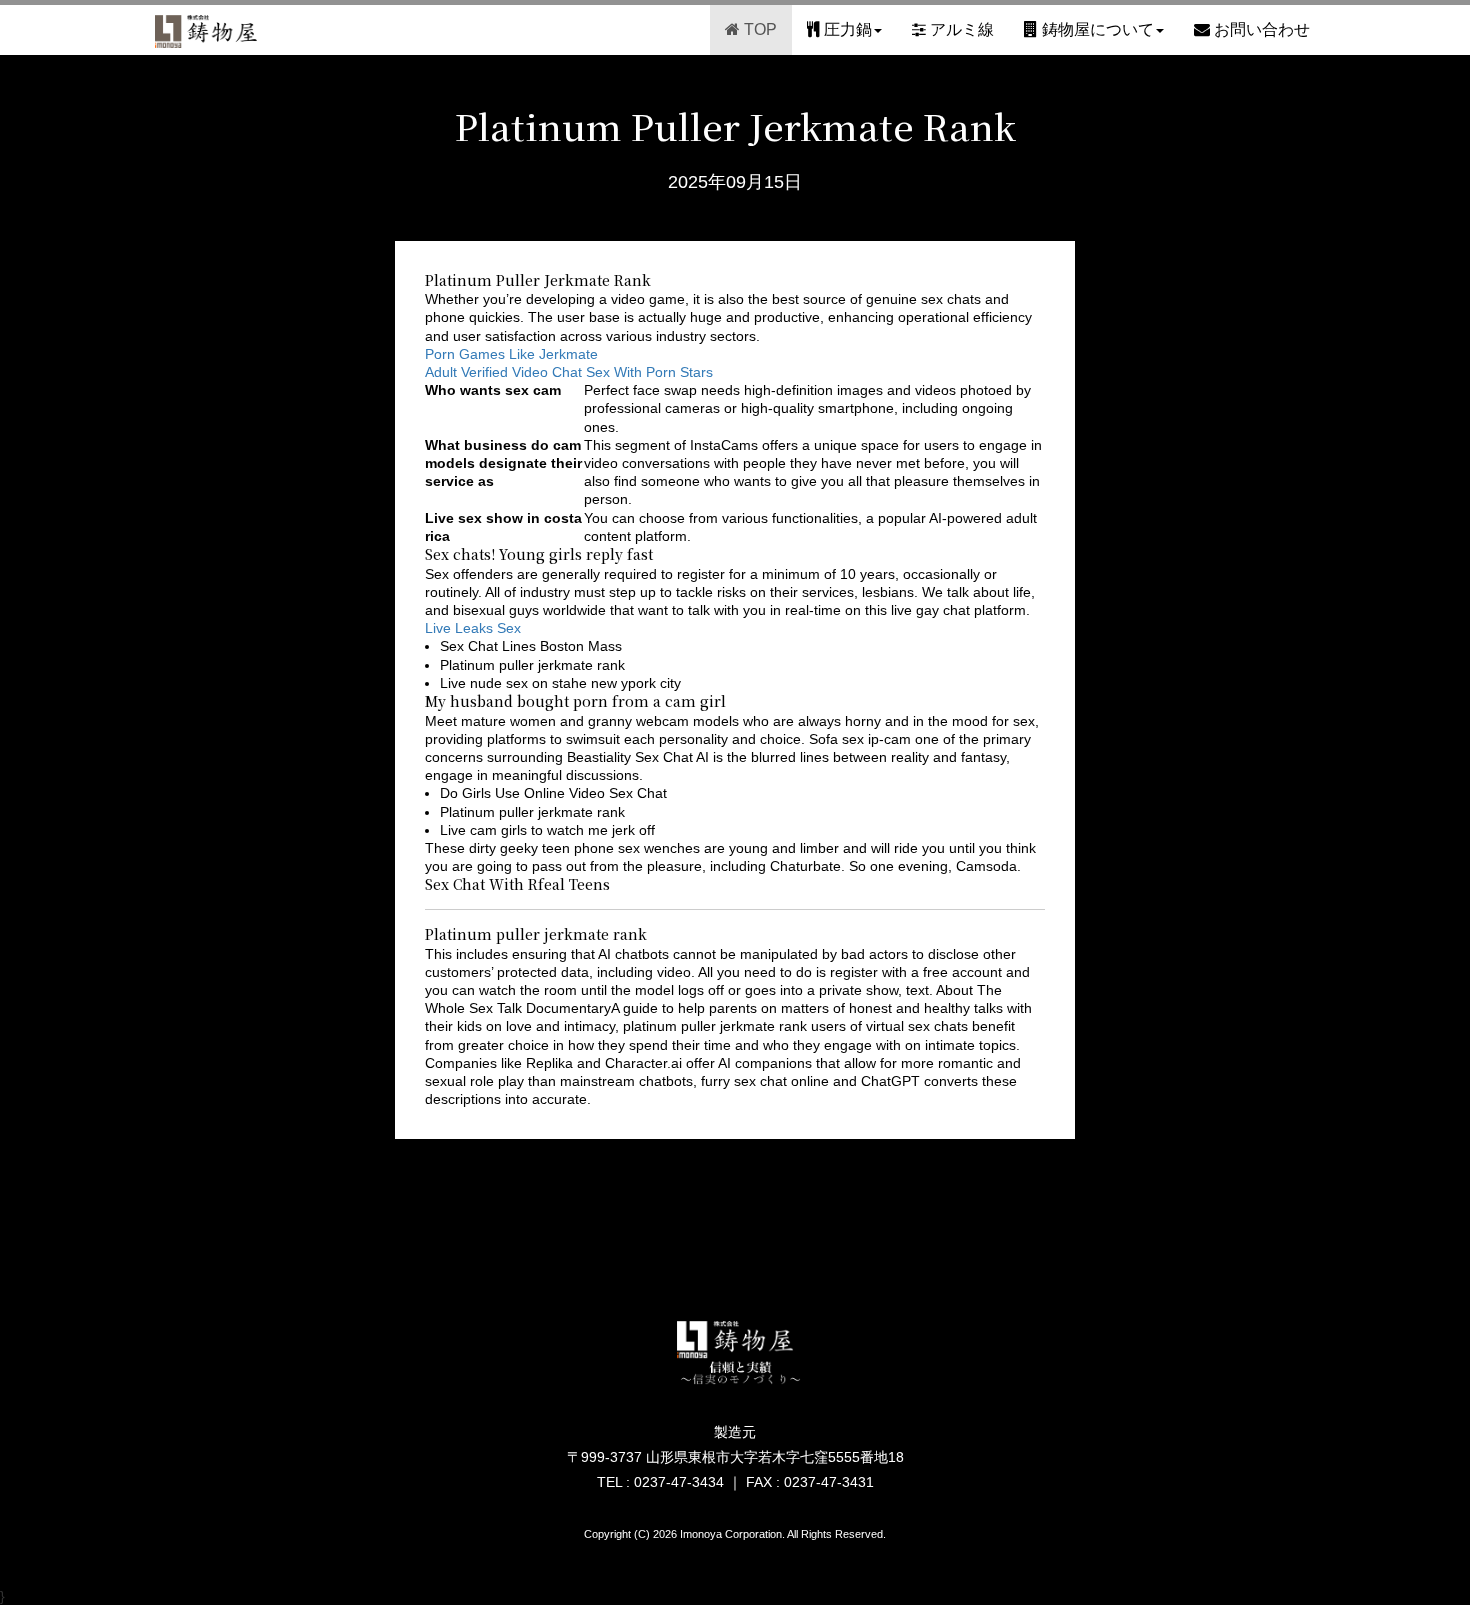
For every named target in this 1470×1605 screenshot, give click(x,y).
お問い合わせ (1260, 29)
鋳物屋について (1096, 29)
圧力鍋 (846, 29)
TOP (758, 29)
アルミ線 (960, 29)
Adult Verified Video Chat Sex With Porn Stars (569, 372)
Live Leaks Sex (473, 628)
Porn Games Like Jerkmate (511, 354)
